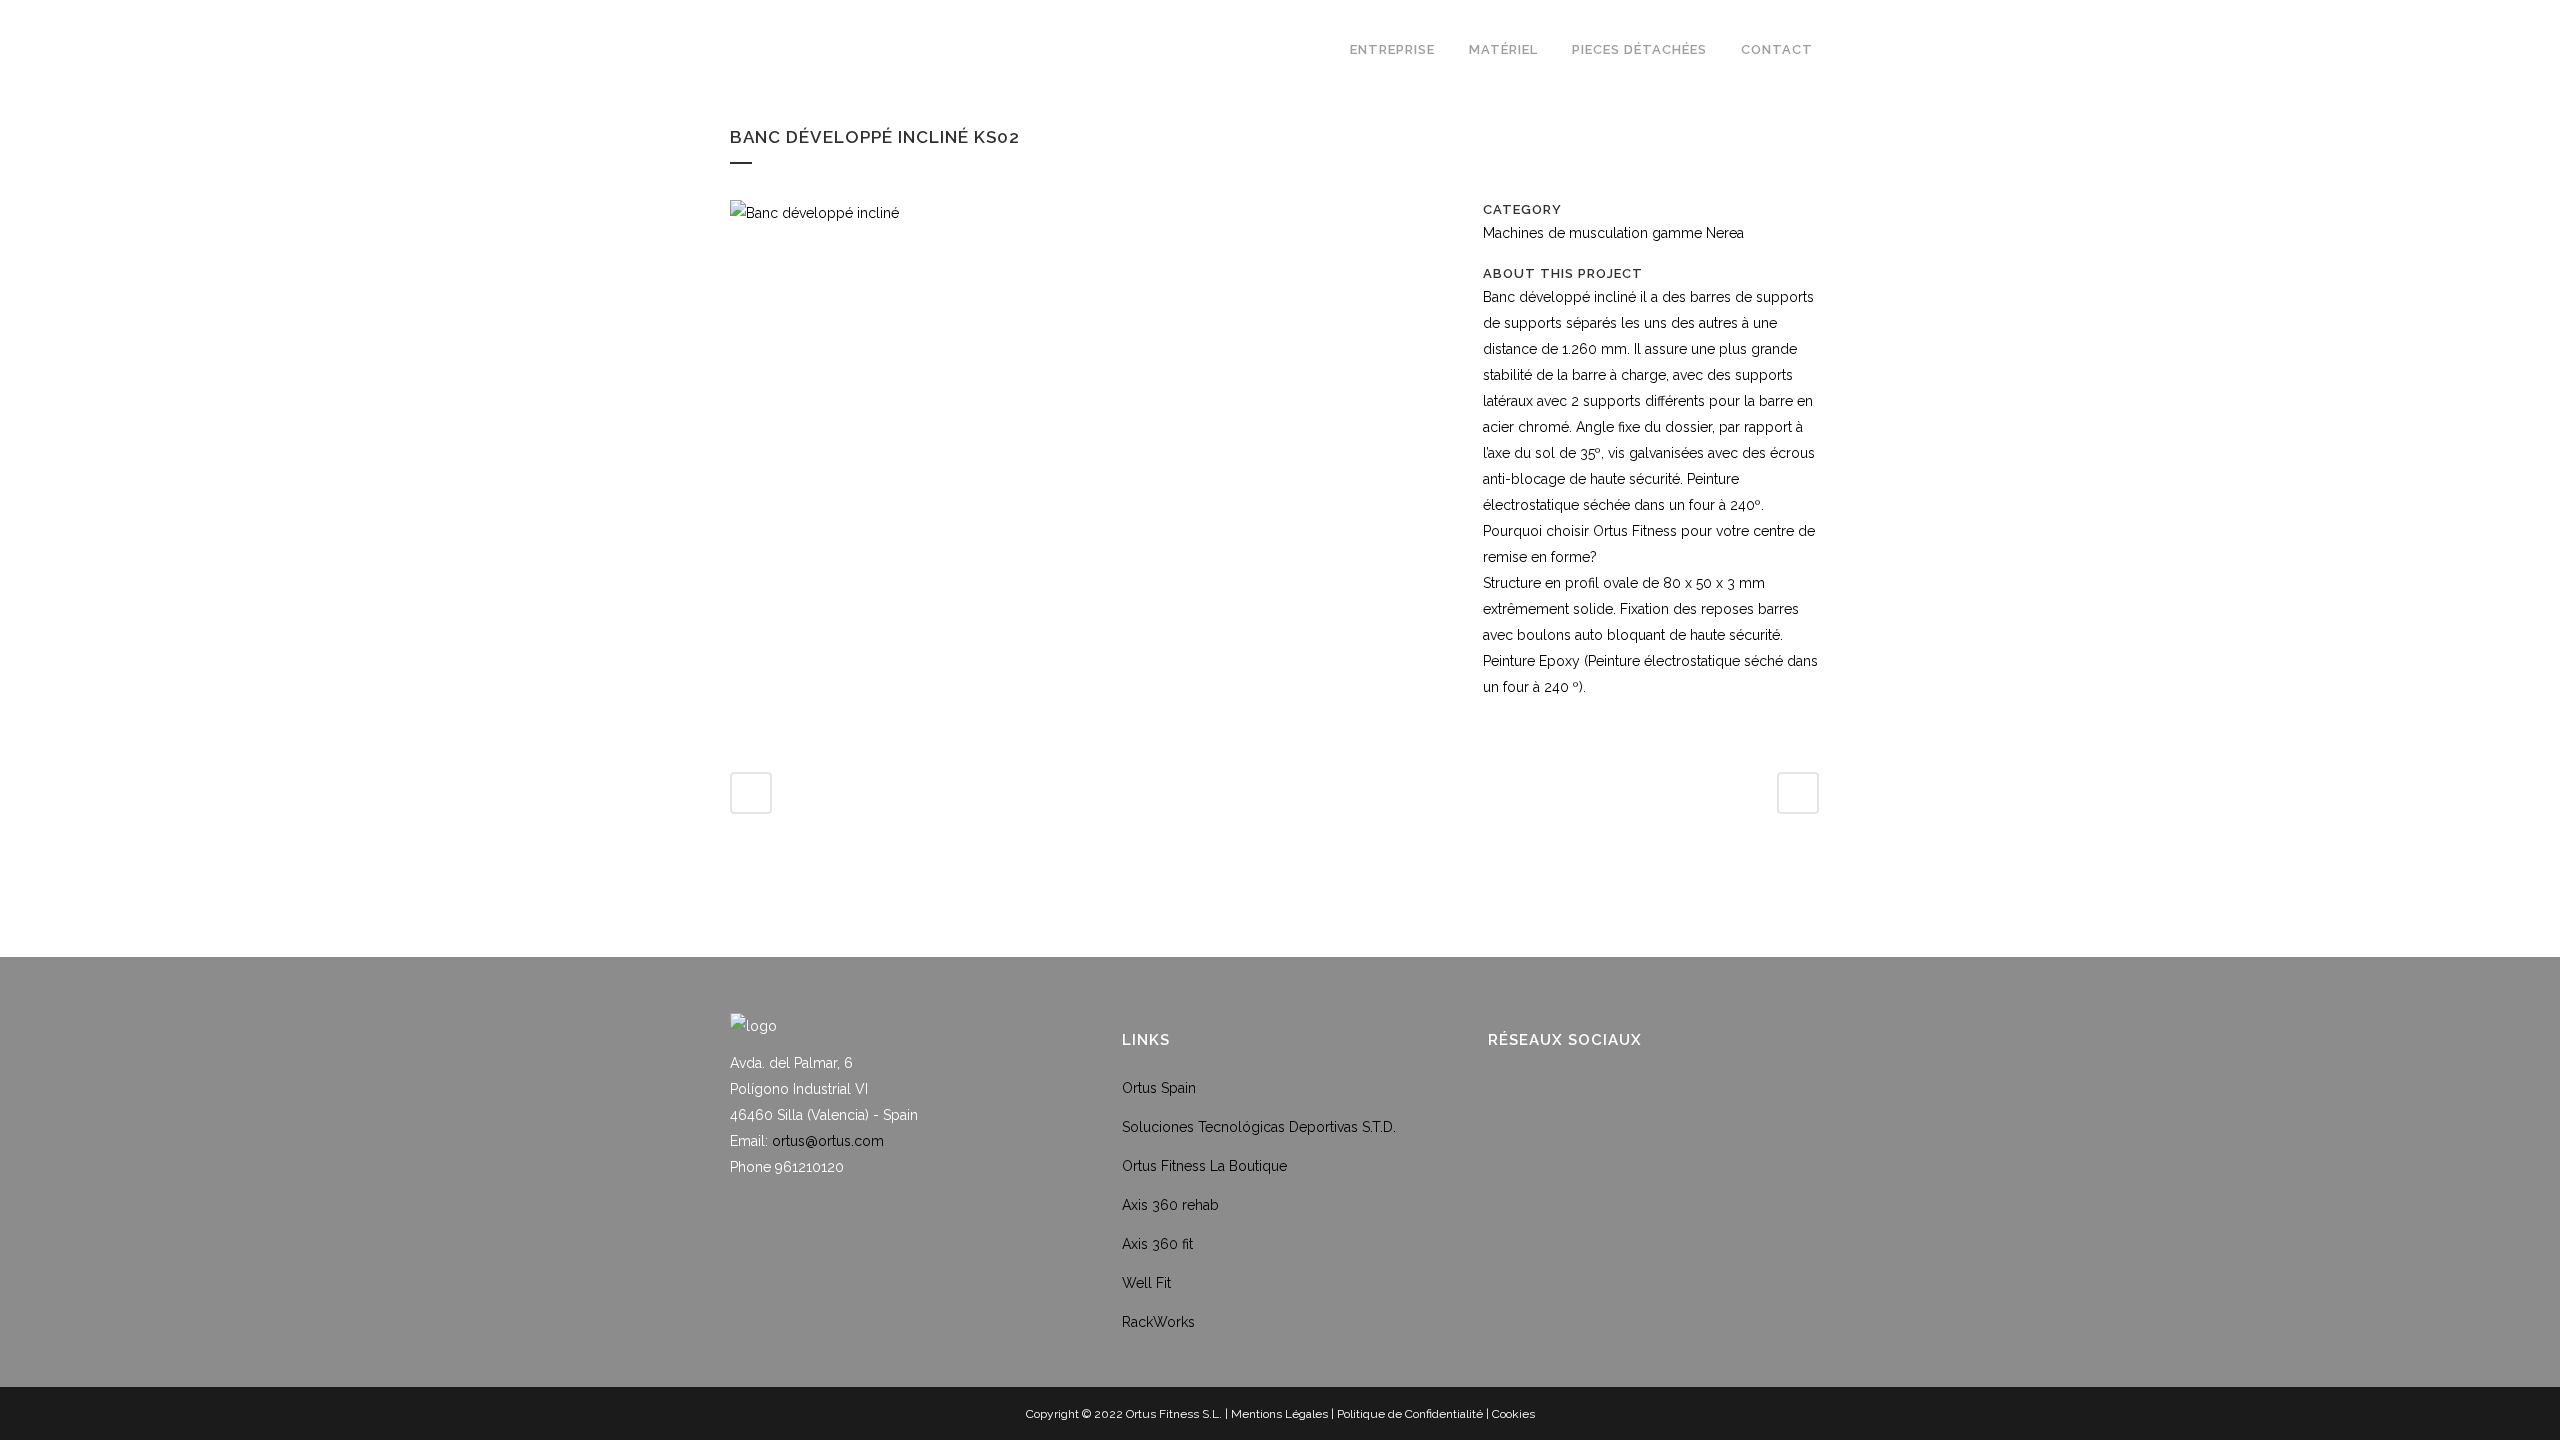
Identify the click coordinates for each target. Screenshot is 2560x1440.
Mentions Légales (1279, 1414)
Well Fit (1146, 1283)
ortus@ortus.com (828, 1141)
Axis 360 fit (1157, 1244)
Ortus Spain (1159, 1088)
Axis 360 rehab (1170, 1205)
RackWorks (1158, 1322)
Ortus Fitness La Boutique (1204, 1166)
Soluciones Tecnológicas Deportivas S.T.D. (1259, 1127)
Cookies (1513, 1414)
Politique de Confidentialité (1410, 1414)
